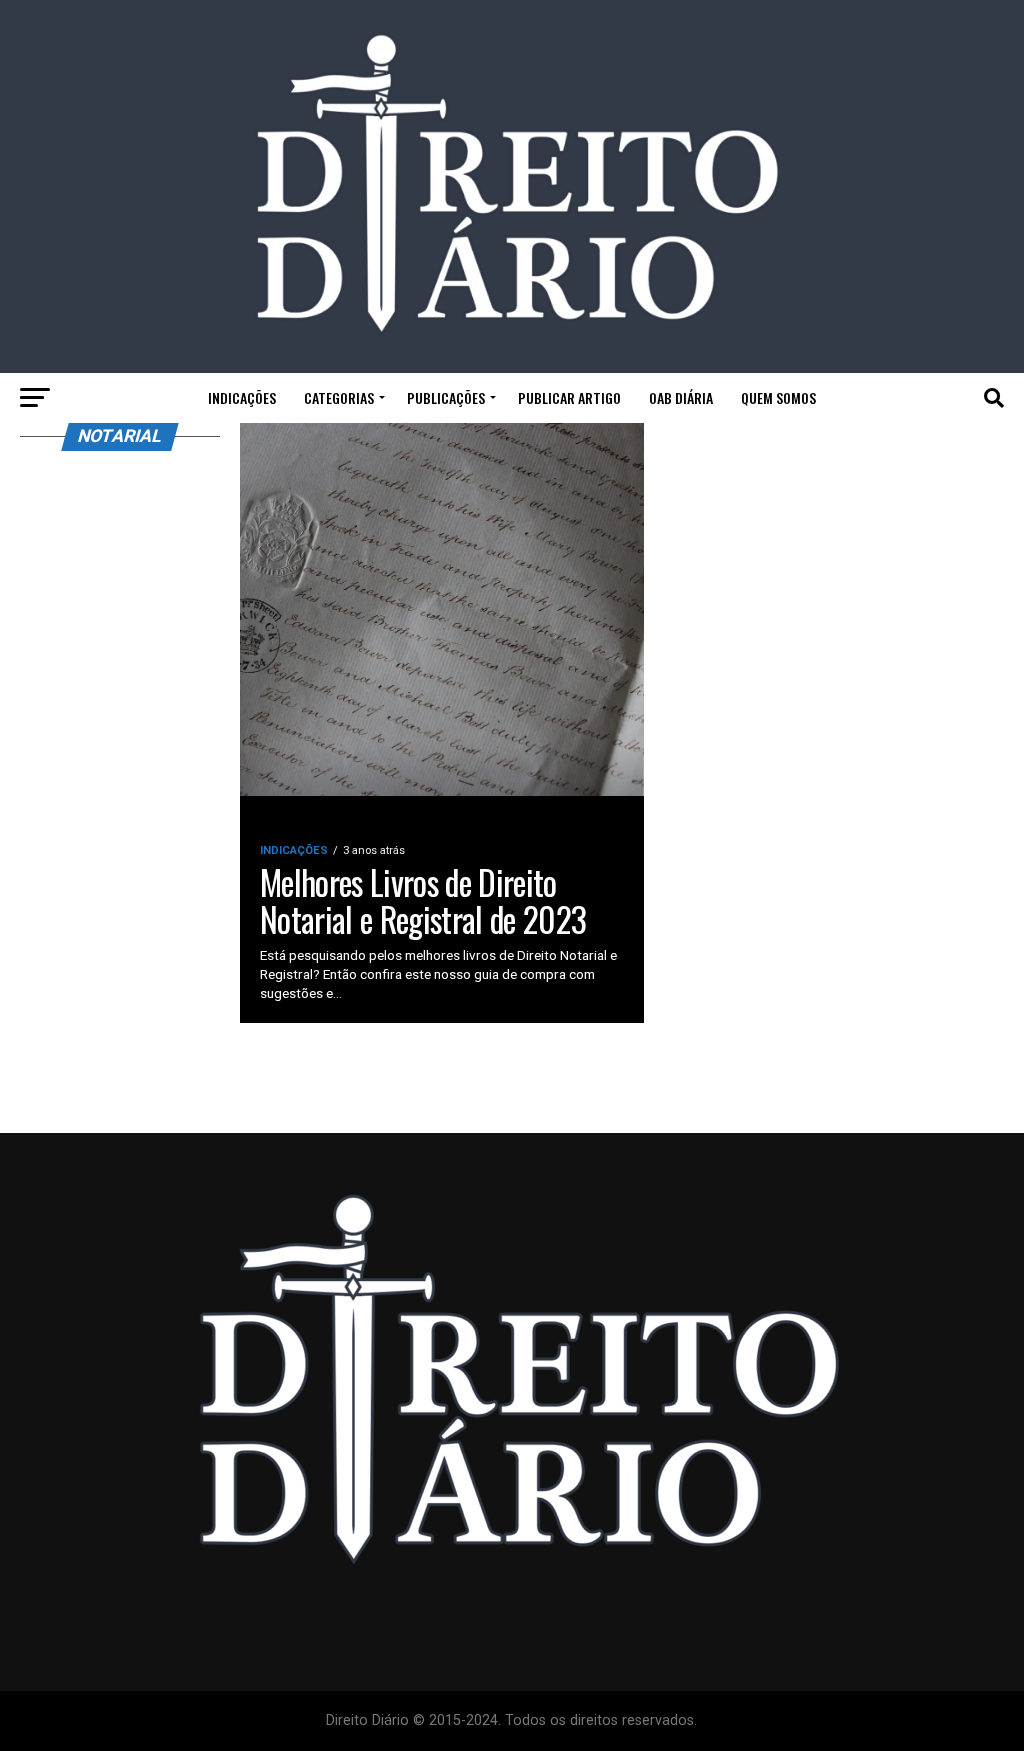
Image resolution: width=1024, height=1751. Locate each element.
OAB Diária (681, 397)
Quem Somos (778, 397)
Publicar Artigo (569, 397)
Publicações (446, 397)
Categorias (339, 397)
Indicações (242, 397)
